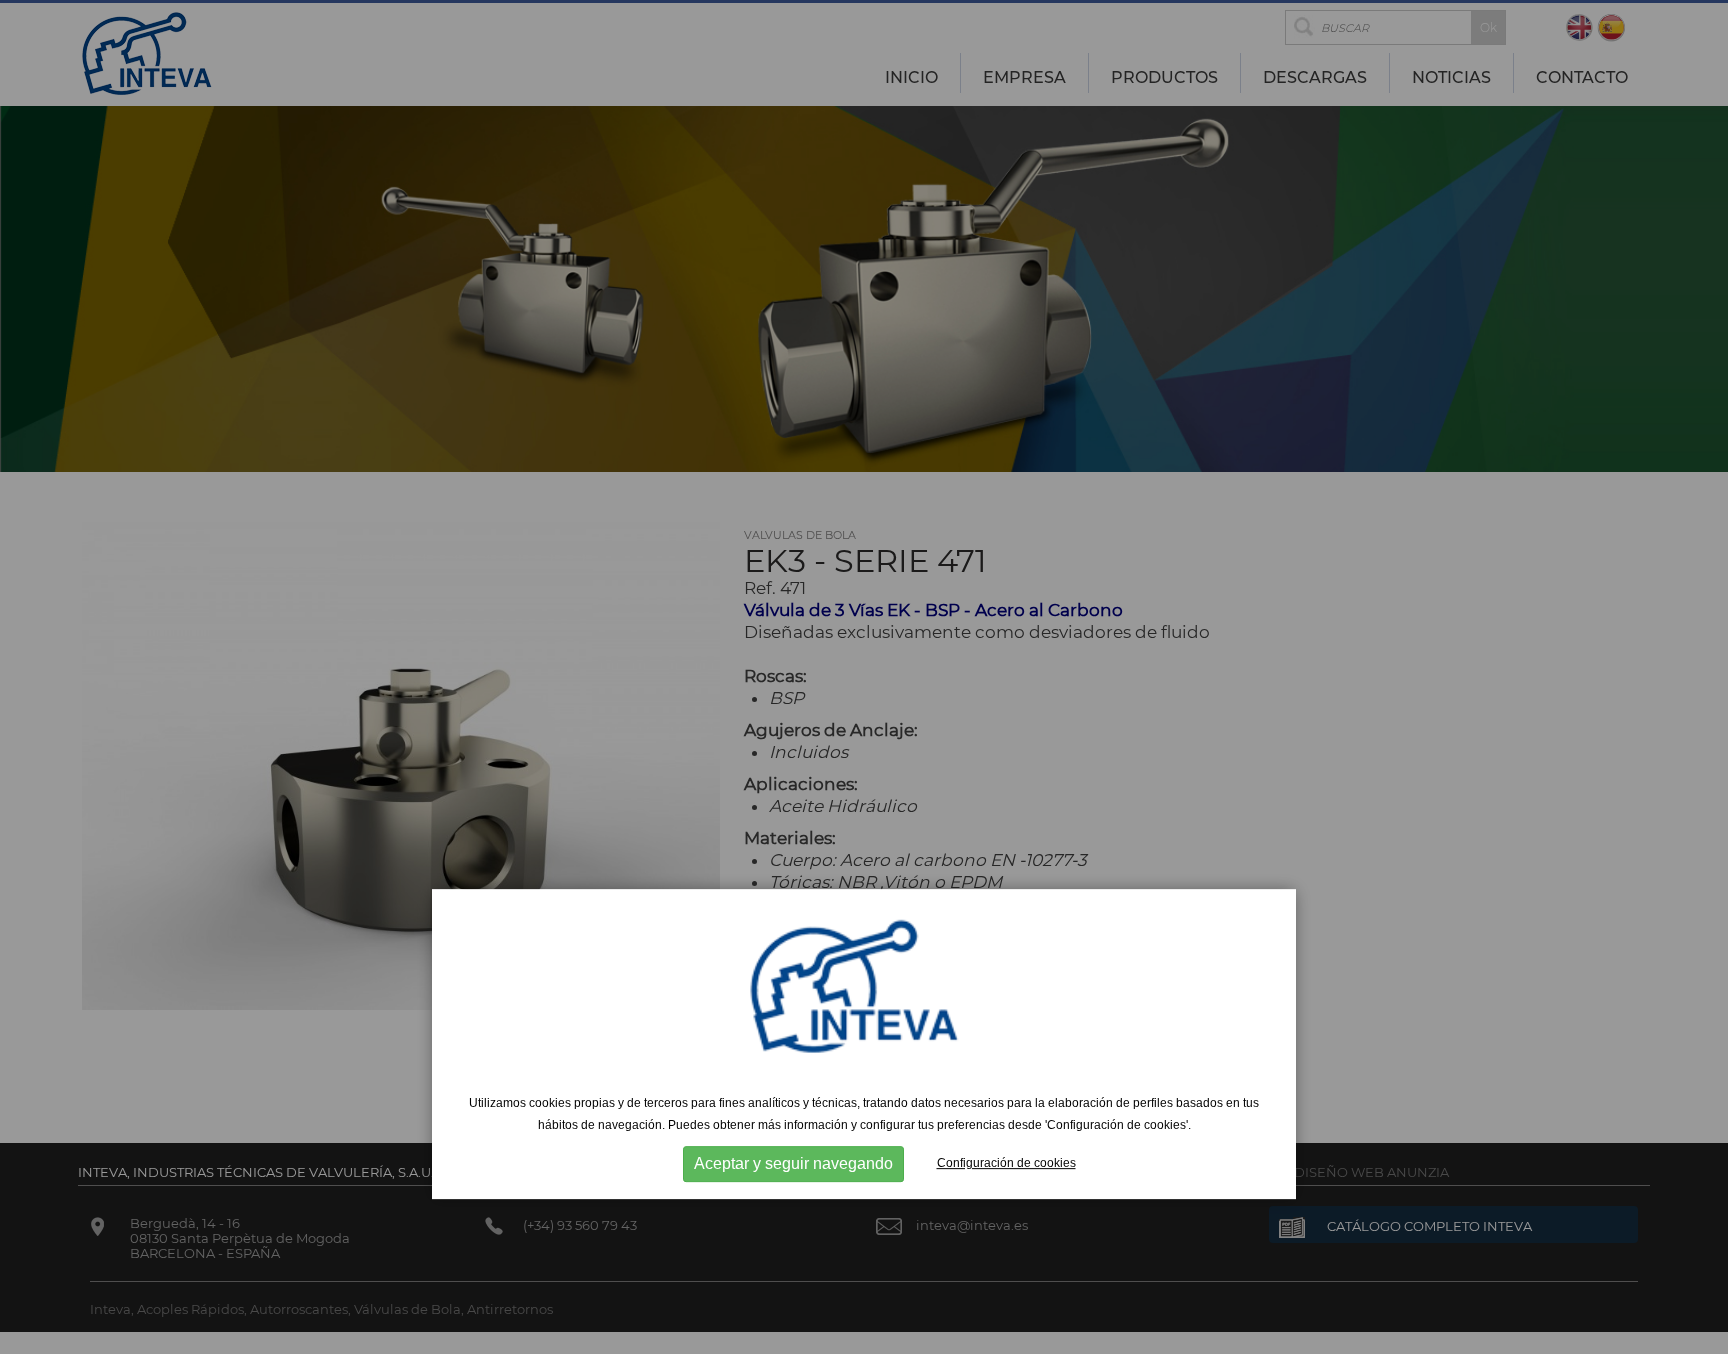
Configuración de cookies (1006, 1163)
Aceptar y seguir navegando (793, 1163)
